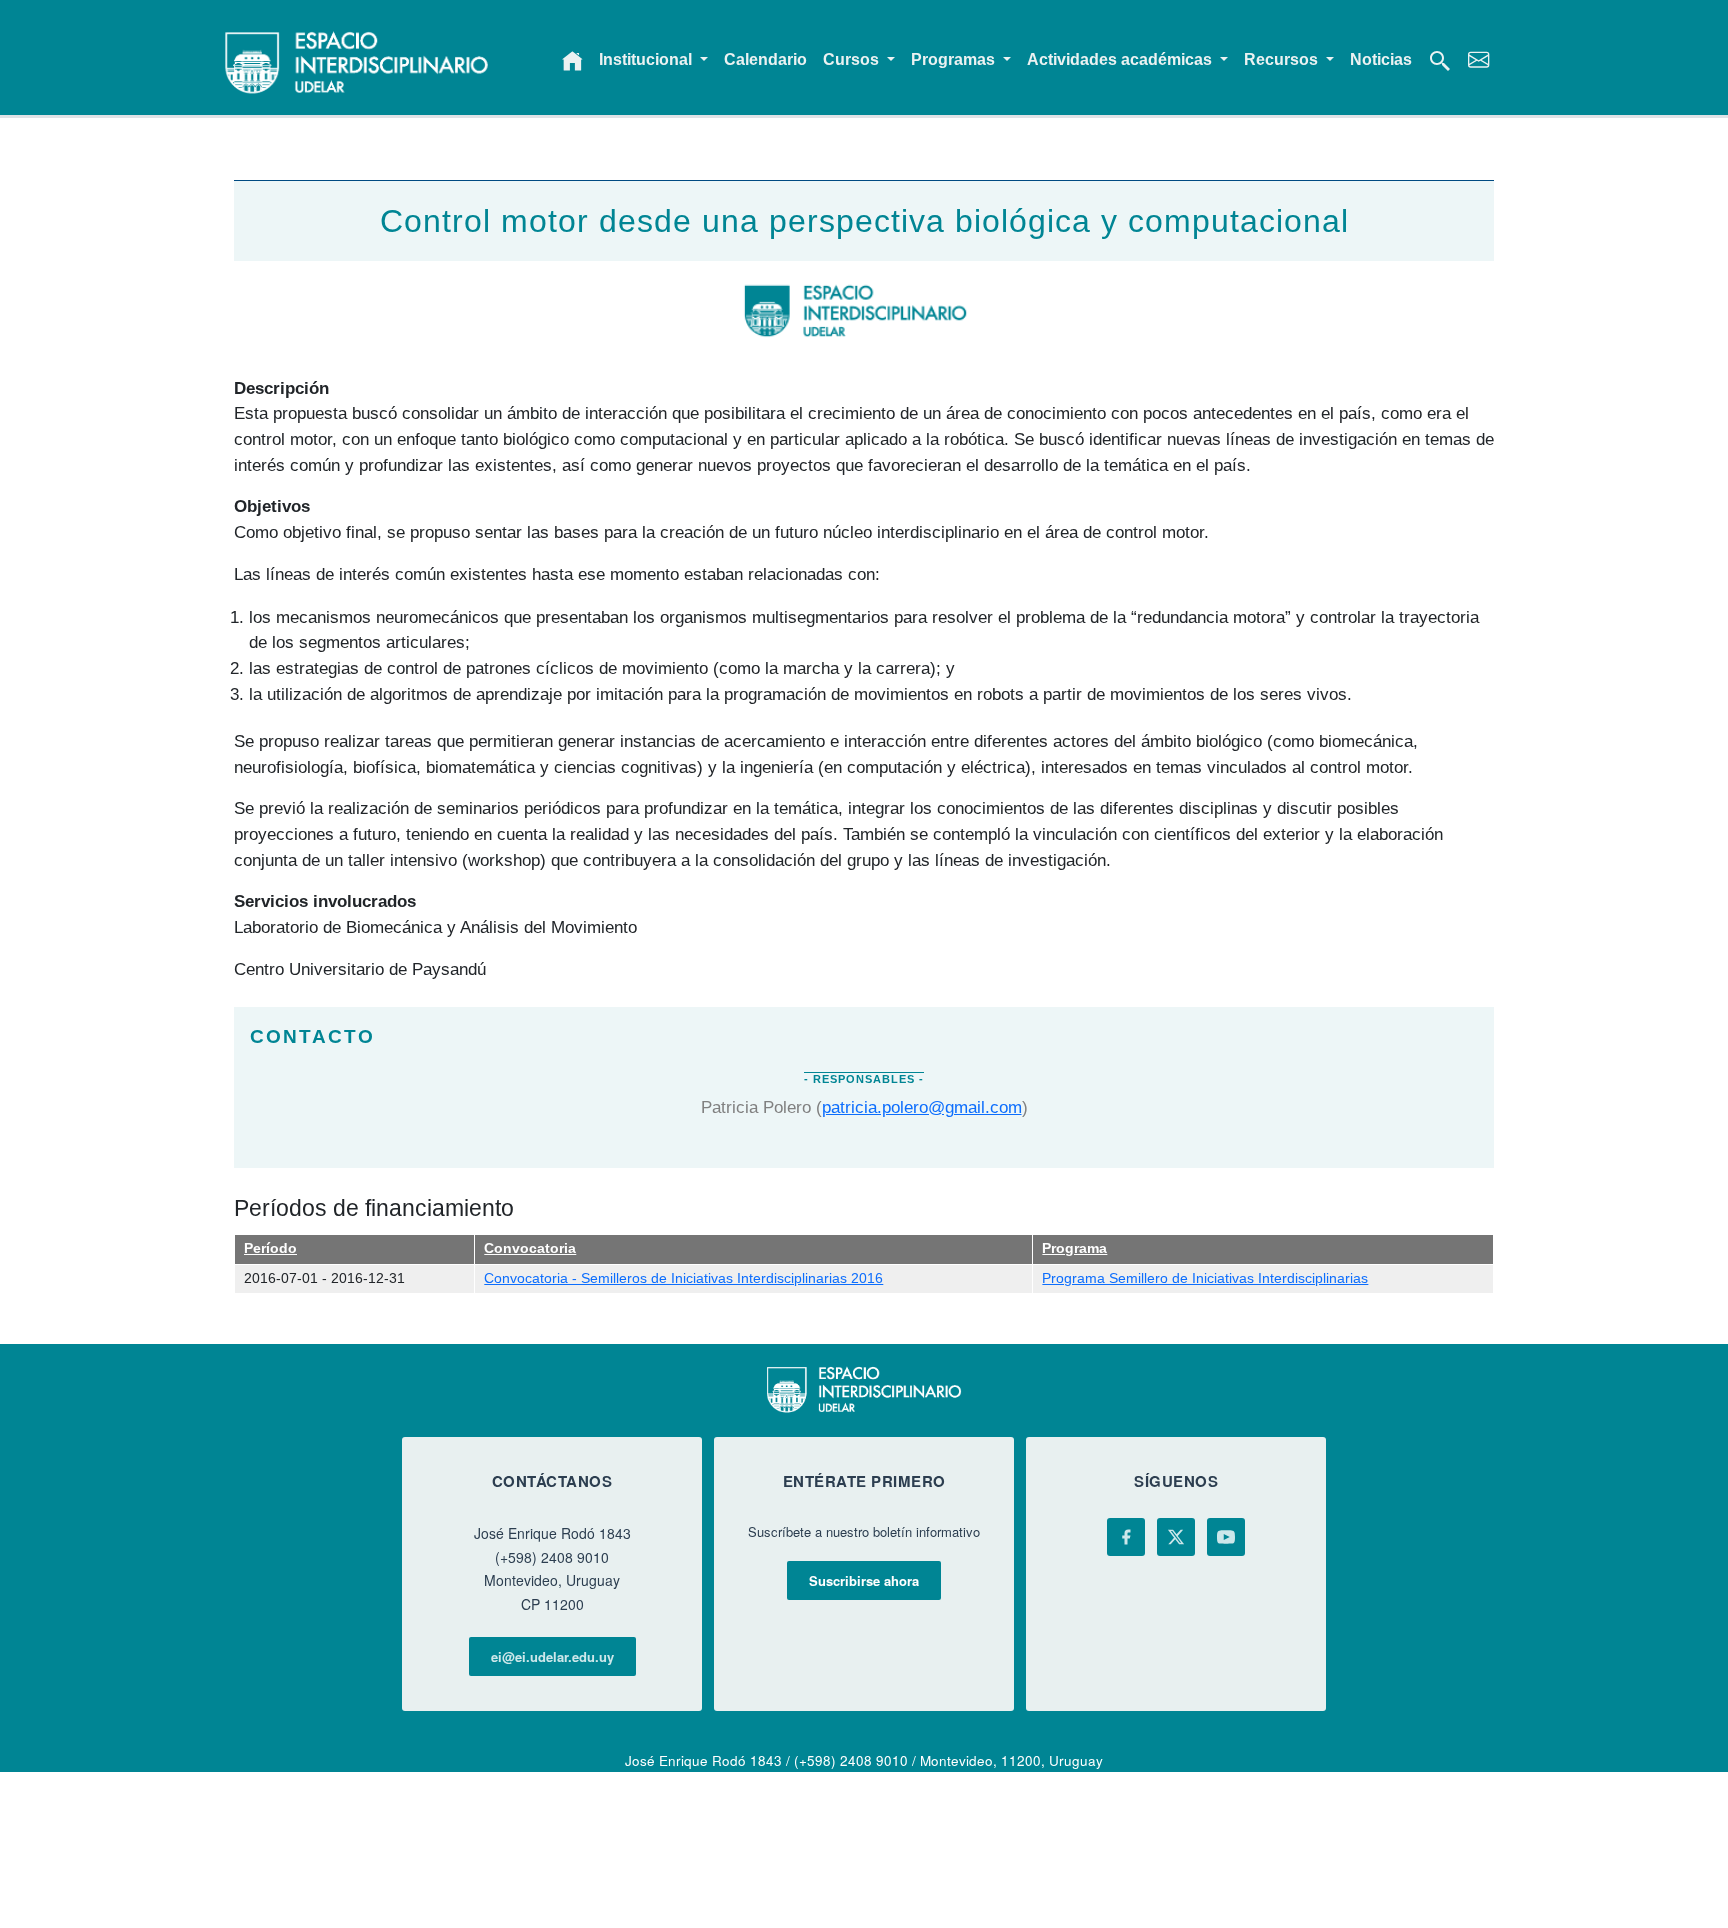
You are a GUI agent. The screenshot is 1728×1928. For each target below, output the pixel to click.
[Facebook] (1126, 1537)
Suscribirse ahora (864, 1580)
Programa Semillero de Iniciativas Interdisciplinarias (1205, 1278)
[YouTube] (1226, 1537)
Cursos (853, 59)
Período (270, 1248)
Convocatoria (530, 1248)
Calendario (765, 59)
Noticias (1381, 59)
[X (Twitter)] (1176, 1537)
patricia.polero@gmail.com (922, 1107)
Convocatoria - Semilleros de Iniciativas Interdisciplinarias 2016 (683, 1278)
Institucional (647, 59)
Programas (955, 59)
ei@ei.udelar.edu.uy (552, 1656)
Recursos (1283, 59)
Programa (1074, 1248)
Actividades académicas (1121, 59)
